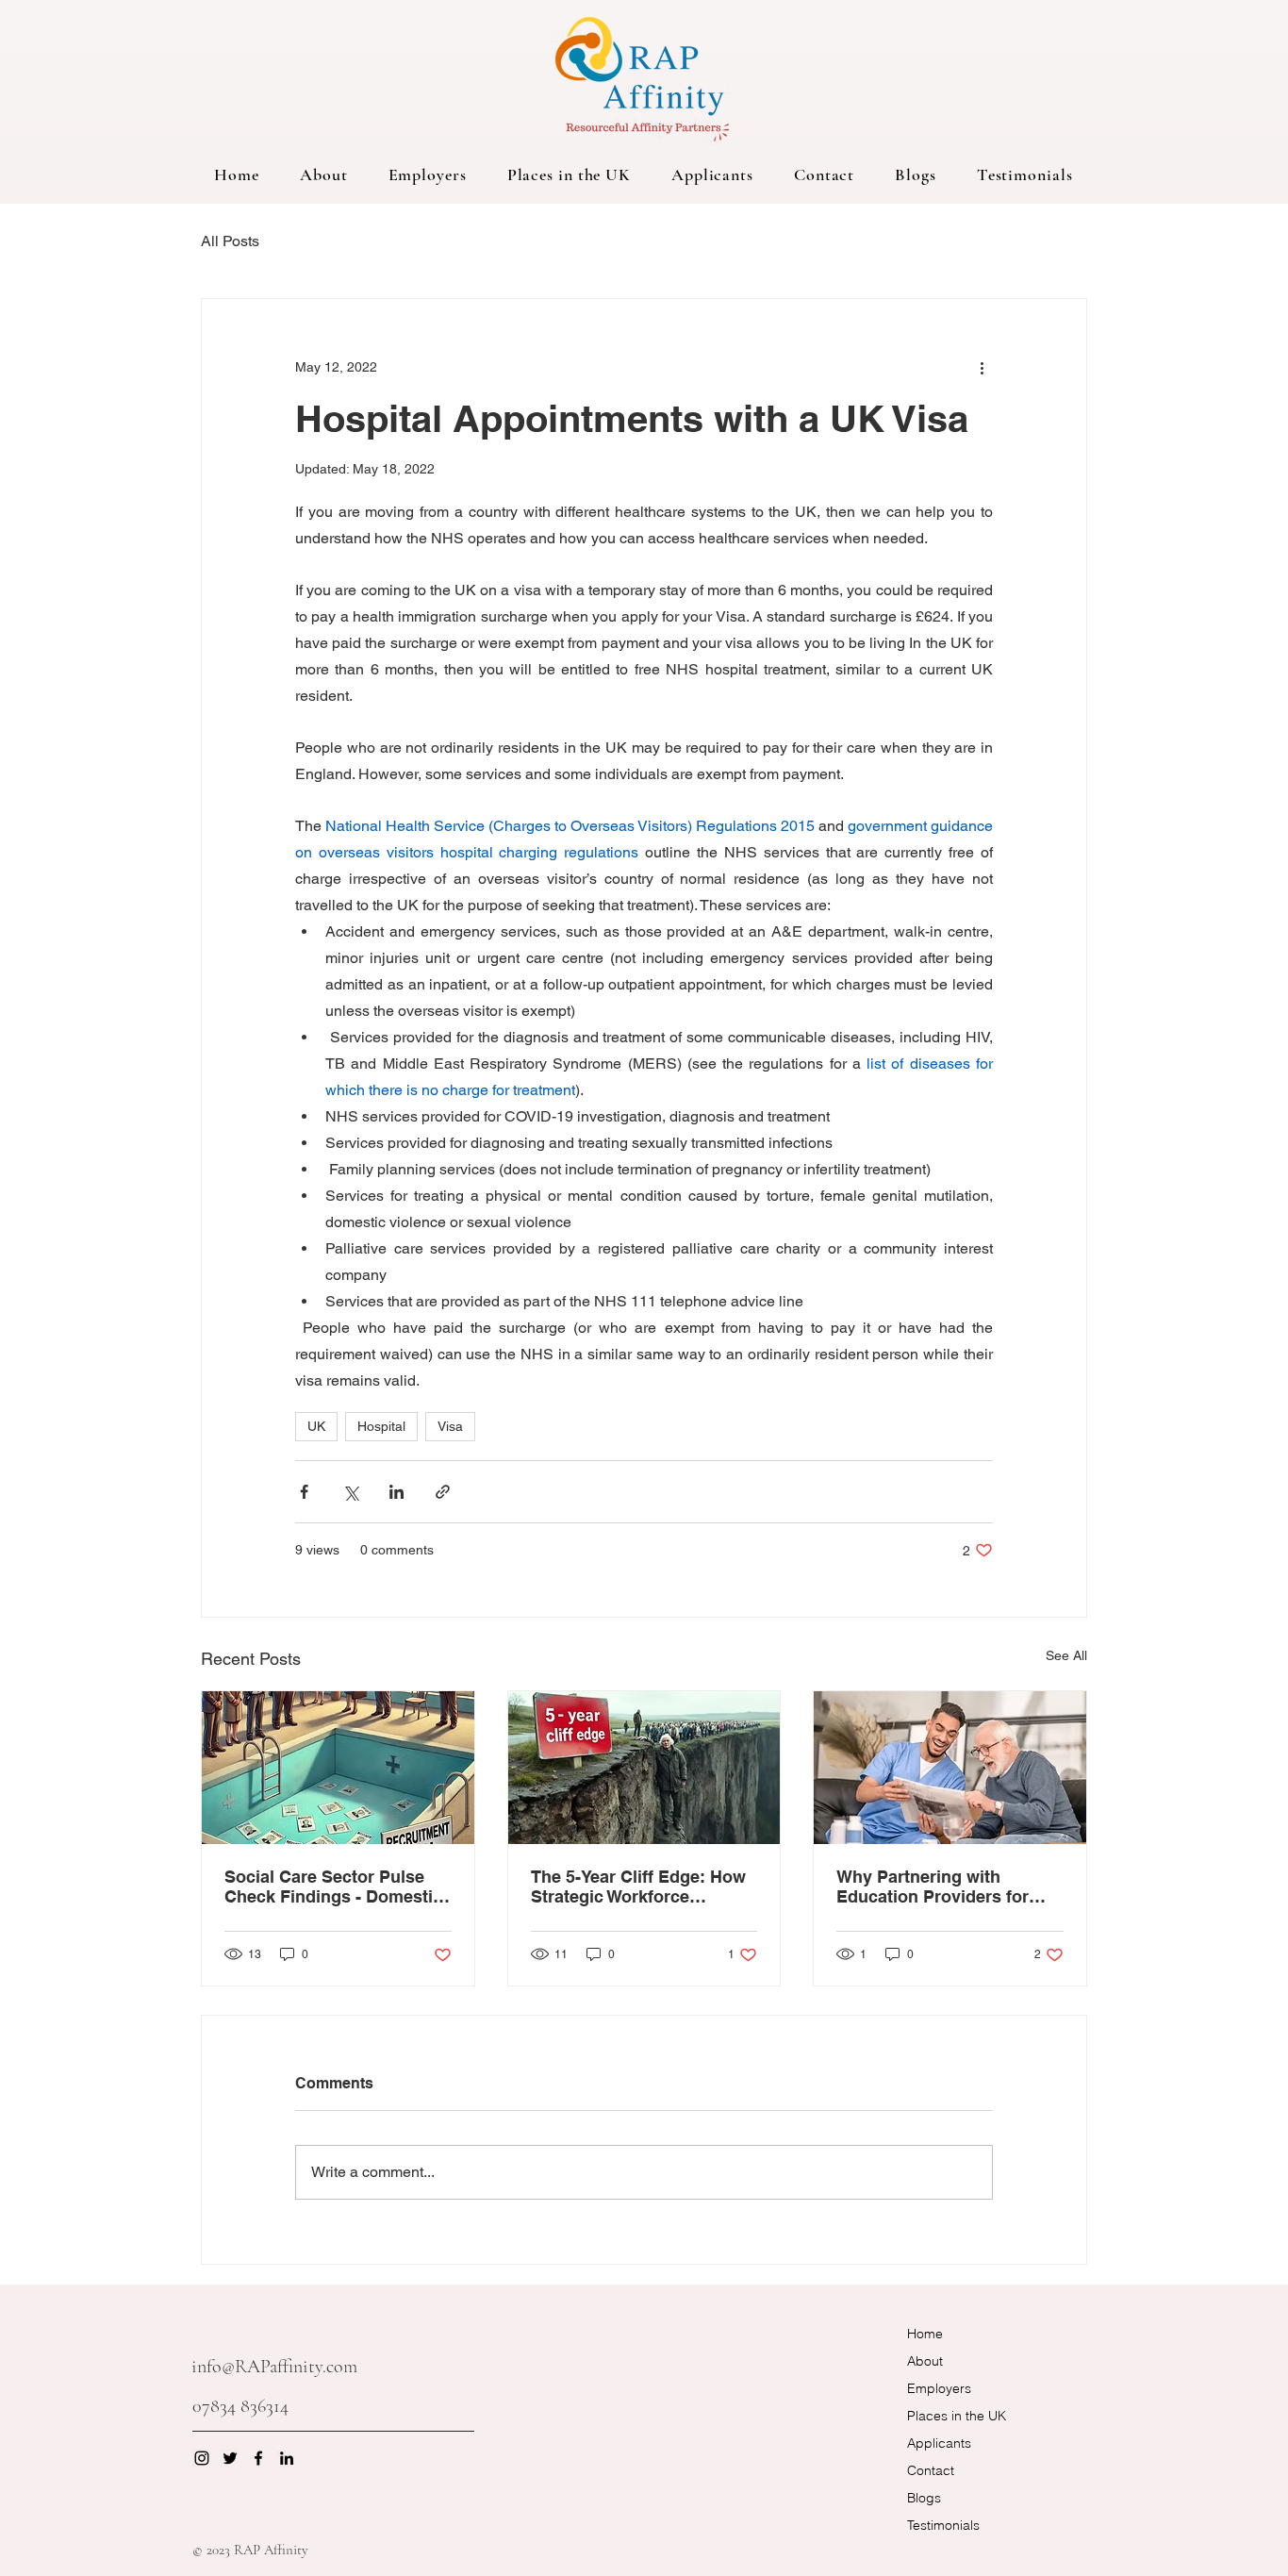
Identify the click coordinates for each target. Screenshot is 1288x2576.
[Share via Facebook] (304, 1492)
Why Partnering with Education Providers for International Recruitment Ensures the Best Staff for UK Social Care (941, 1886)
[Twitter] (230, 2458)
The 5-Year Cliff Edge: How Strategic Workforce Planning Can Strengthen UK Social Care (638, 1886)
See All (1066, 1655)
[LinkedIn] (287, 2458)
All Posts (230, 241)
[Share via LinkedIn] (396, 1492)
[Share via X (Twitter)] (350, 1492)
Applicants (939, 2443)
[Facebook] (258, 2458)
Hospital (381, 1426)
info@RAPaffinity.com (274, 2367)
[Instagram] (202, 2458)
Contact (931, 2470)
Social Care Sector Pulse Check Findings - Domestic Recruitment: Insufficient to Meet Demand (335, 1886)
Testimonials (943, 2525)
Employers (939, 2388)
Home (925, 2334)
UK (316, 1426)
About (925, 2361)
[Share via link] (443, 1492)
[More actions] (982, 367)
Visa (450, 1426)
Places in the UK (957, 2416)
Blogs (924, 2498)
